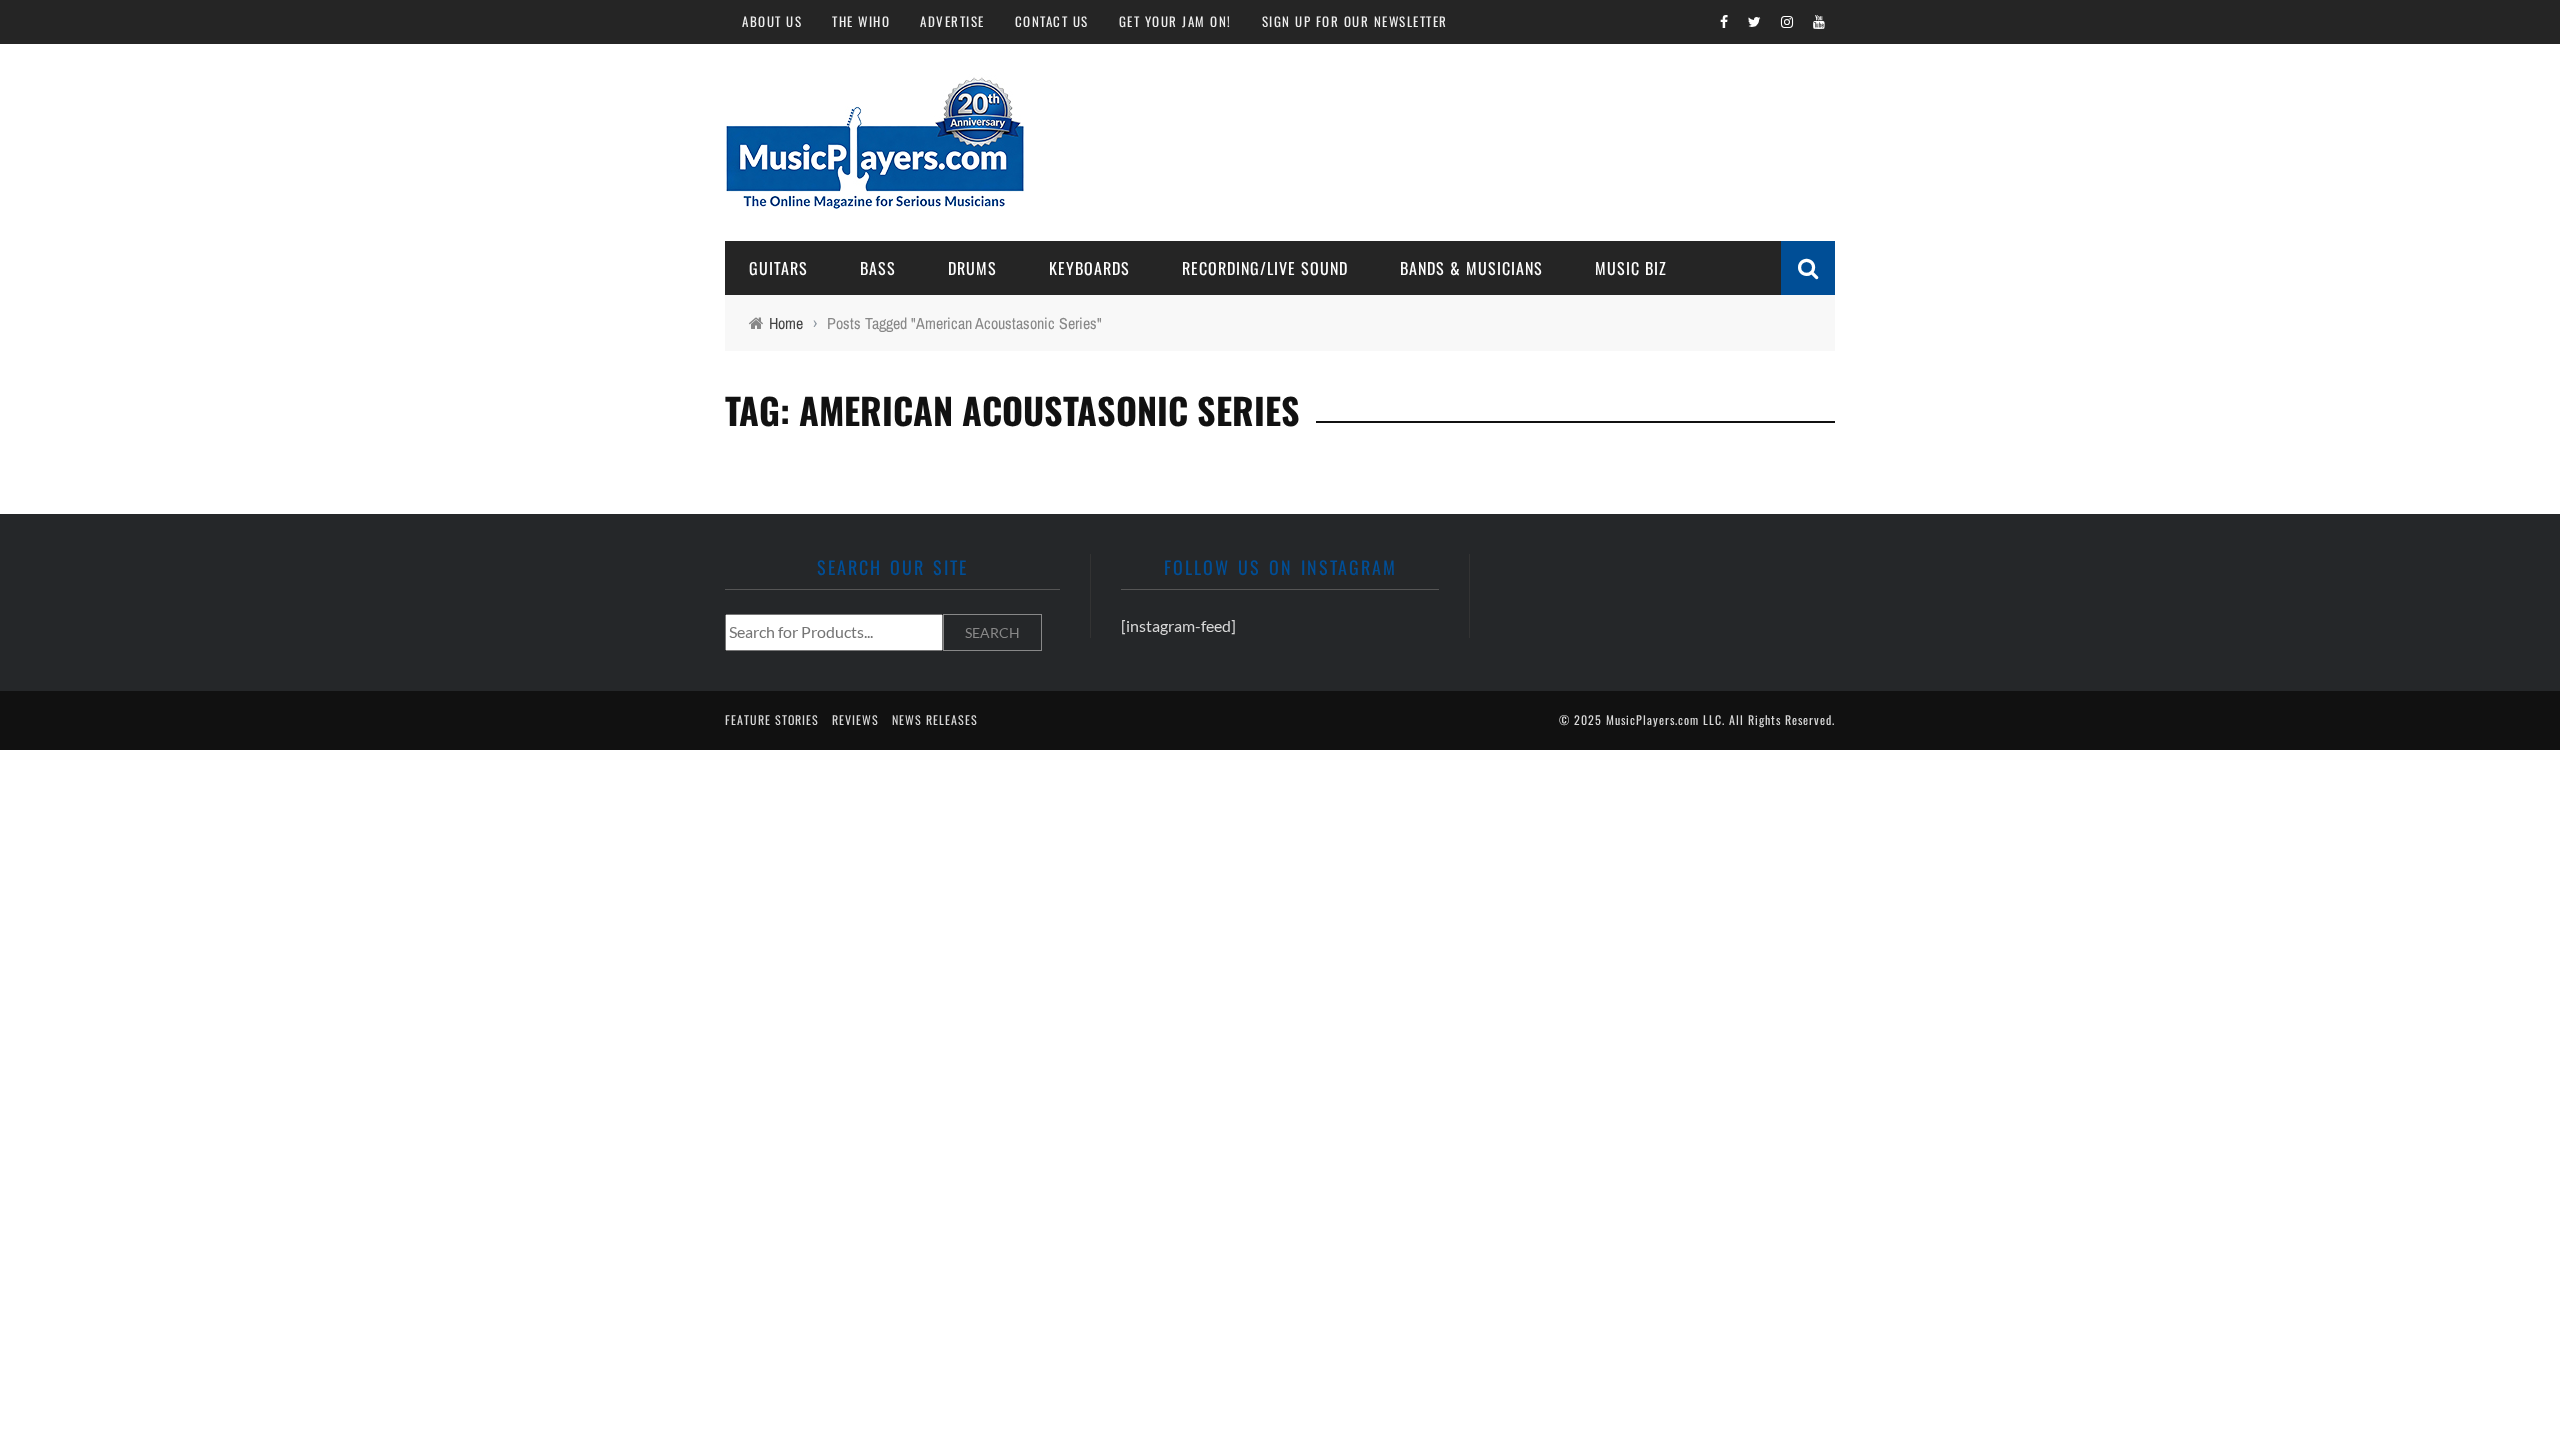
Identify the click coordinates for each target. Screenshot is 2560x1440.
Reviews (855, 719)
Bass (878, 268)
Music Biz (1631, 268)
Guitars (778, 268)
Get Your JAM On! (1175, 21)
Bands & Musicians (1471, 268)
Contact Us (1052, 21)
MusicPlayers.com (1652, 719)
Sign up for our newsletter (1355, 21)
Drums (972, 268)
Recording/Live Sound (1265, 268)
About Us (772, 21)
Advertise (952, 21)
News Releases (935, 719)
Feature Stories (772, 719)
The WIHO (861, 21)
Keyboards (1089, 268)
